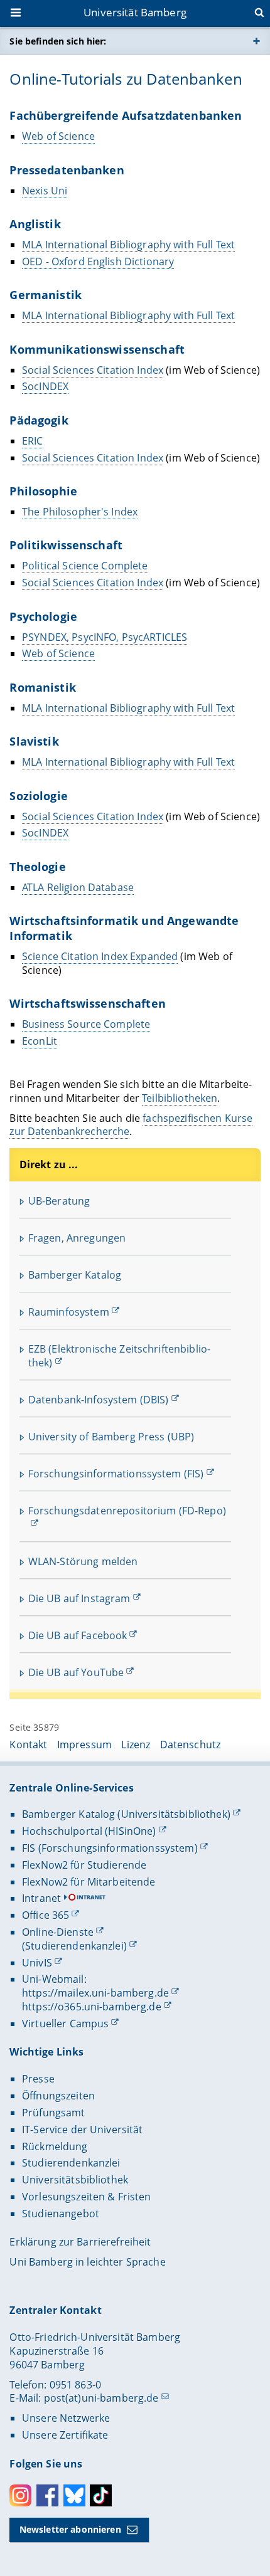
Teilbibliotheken (180, 1098)
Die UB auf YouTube (76, 1672)
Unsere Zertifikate (65, 2435)
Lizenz (136, 1745)
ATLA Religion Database (78, 887)
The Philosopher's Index (80, 512)
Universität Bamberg (135, 12)
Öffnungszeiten (58, 2096)
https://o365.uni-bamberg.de (92, 2007)
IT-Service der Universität (83, 2130)
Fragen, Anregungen (77, 1238)
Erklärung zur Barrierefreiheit (80, 2242)
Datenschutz (191, 1745)
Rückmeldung (55, 2146)
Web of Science (58, 136)
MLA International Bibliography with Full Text (128, 245)
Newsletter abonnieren (70, 2529)
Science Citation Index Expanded (100, 956)
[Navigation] (17, 14)
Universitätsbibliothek (75, 2180)
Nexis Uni (45, 191)
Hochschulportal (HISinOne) (89, 1831)
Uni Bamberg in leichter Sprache (87, 2262)
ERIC (33, 441)
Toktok (101, 2495)
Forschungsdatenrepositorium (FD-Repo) (127, 1511)
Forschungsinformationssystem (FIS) (116, 1474)
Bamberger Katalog (75, 1275)
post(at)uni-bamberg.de (101, 2398)
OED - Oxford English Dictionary (98, 261)
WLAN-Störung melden (83, 1561)
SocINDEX (45, 386)
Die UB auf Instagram (79, 1598)
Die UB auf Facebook (78, 1635)
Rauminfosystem (69, 1312)
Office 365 (46, 1915)
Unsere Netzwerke (66, 2418)
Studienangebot (61, 2214)
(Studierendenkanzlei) (74, 1946)
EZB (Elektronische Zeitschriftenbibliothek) (119, 1356)
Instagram (20, 2495)
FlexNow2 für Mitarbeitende (89, 1882)
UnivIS (37, 1963)
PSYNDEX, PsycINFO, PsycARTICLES (105, 637)
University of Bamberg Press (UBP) (111, 1437)
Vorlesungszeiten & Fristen (87, 2197)
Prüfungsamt (54, 2113)
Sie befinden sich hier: (58, 41)
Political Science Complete (85, 566)
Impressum (84, 1745)
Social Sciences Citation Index (93, 370)
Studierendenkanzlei (71, 2163)
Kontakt (28, 1745)
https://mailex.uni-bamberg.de (95, 1993)
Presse (38, 2079)
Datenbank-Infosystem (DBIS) (99, 1400)
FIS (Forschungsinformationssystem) (110, 1848)
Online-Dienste (58, 1932)
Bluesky (74, 2495)
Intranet (41, 1898)
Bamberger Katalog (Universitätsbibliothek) (126, 1814)
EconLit (40, 1041)
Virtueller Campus (65, 2024)
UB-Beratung (59, 1201)
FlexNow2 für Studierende (84, 1865)
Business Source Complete (86, 1024)
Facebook (47, 2495)
